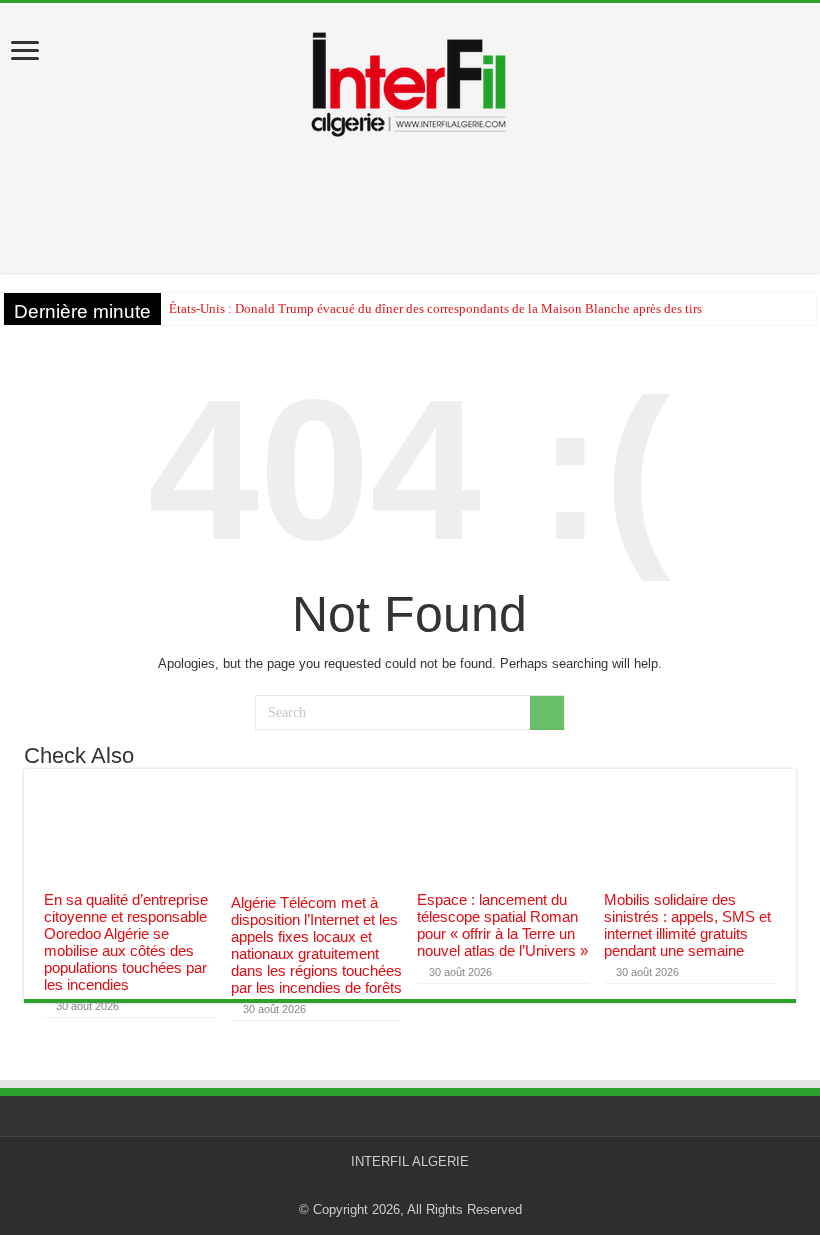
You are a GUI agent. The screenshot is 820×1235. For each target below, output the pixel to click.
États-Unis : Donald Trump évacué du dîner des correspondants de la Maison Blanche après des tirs (435, 308)
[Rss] (400, 1186)
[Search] (547, 713)
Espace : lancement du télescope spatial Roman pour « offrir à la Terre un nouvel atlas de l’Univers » (502, 925)
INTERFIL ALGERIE (410, 1161)
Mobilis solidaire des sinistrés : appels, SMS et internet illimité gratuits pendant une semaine (687, 925)
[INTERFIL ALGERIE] (409, 79)
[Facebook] (419, 1186)
